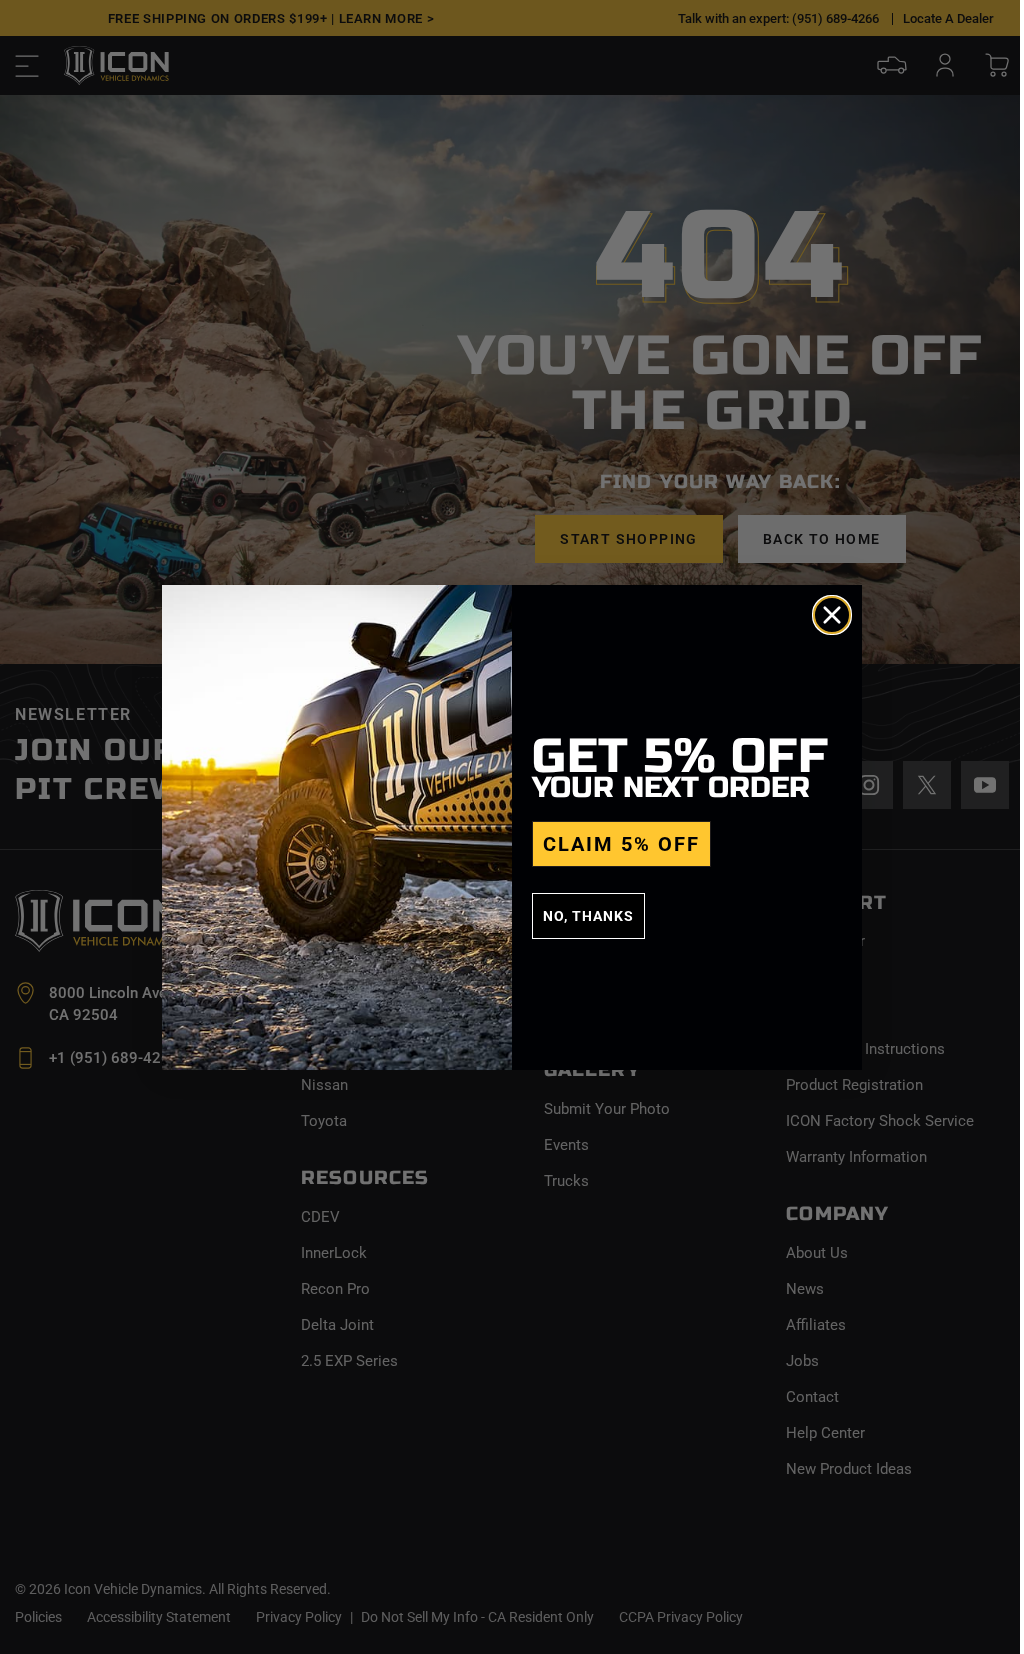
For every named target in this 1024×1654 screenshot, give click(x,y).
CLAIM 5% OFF (621, 844)
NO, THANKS (588, 916)
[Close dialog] (832, 615)
